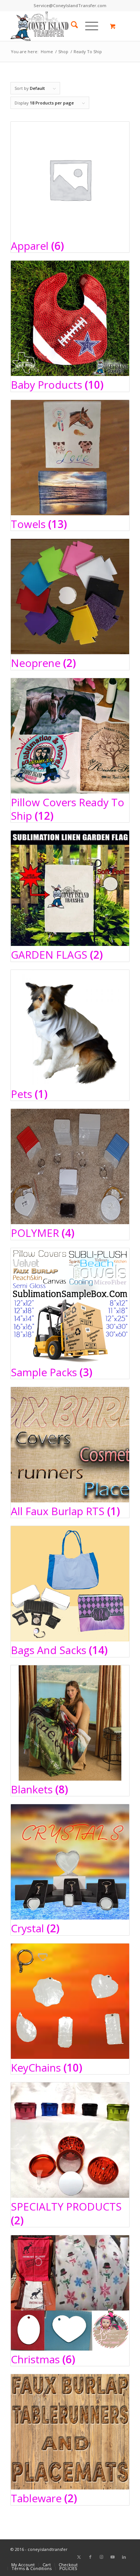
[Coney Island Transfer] (58, 26)
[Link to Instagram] (102, 2557)
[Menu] (88, 26)
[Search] (71, 26)
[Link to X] (79, 2557)
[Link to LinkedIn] (124, 2557)
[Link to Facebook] (90, 2557)
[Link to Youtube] (113, 2557)
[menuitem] (71, 26)
